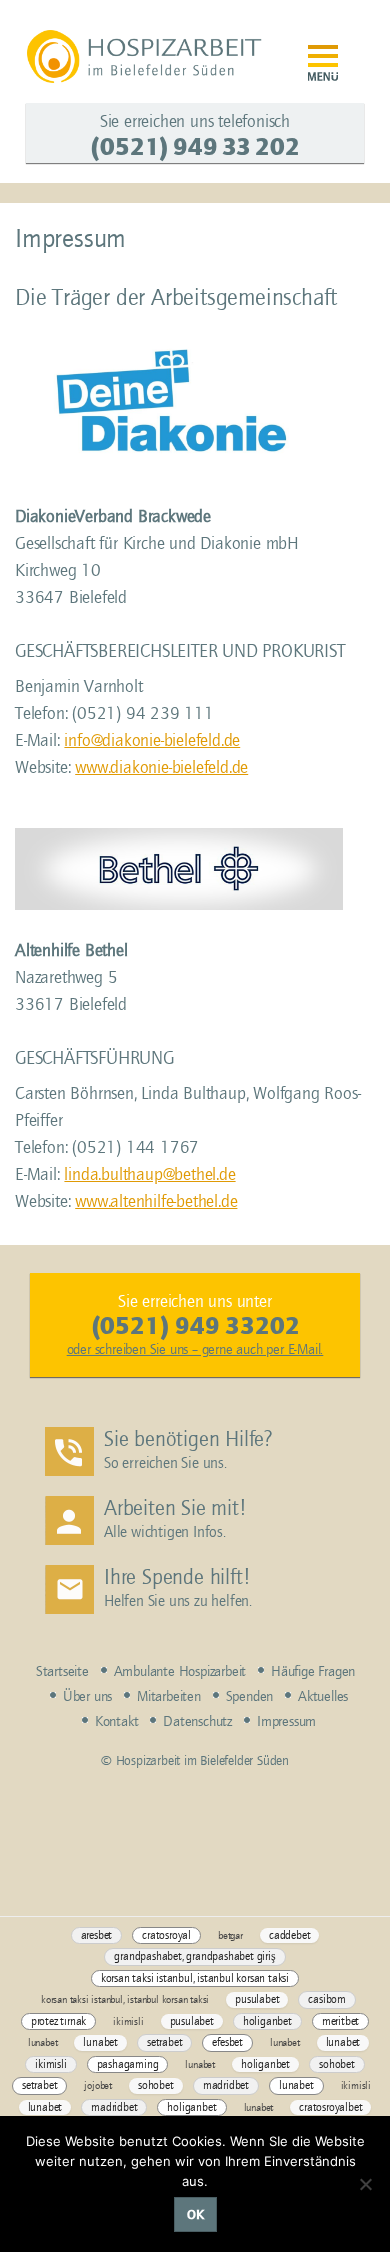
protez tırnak (58, 2021)
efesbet (227, 2042)
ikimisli (128, 2021)
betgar (230, 1935)
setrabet (164, 2042)
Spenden (250, 1696)
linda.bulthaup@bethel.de (149, 1174)
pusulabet (257, 1999)
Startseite (62, 1671)
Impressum (286, 1721)
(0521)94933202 (194, 146)
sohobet (337, 2064)
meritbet (340, 2021)
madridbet (226, 2085)
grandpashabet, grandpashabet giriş (194, 1956)
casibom (327, 1999)
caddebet (289, 1935)
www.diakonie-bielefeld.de (161, 767)
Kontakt (117, 1721)
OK (195, 2214)
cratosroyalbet (330, 2107)
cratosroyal (166, 1935)
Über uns (87, 1696)
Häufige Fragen (313, 1671)
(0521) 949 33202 (195, 1326)
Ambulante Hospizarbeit (180, 1671)
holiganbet (267, 2021)
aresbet (97, 1935)
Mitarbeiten (169, 1696)
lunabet (43, 2042)
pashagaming (128, 2064)
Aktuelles (323, 1696)
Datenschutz (197, 1721)
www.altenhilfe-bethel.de (156, 1201)
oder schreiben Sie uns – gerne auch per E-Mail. (195, 1349)
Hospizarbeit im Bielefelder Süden (146, 56)
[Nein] (365, 2184)
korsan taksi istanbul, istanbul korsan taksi (195, 1978)
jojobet (98, 2085)
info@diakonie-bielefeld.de (152, 740)
